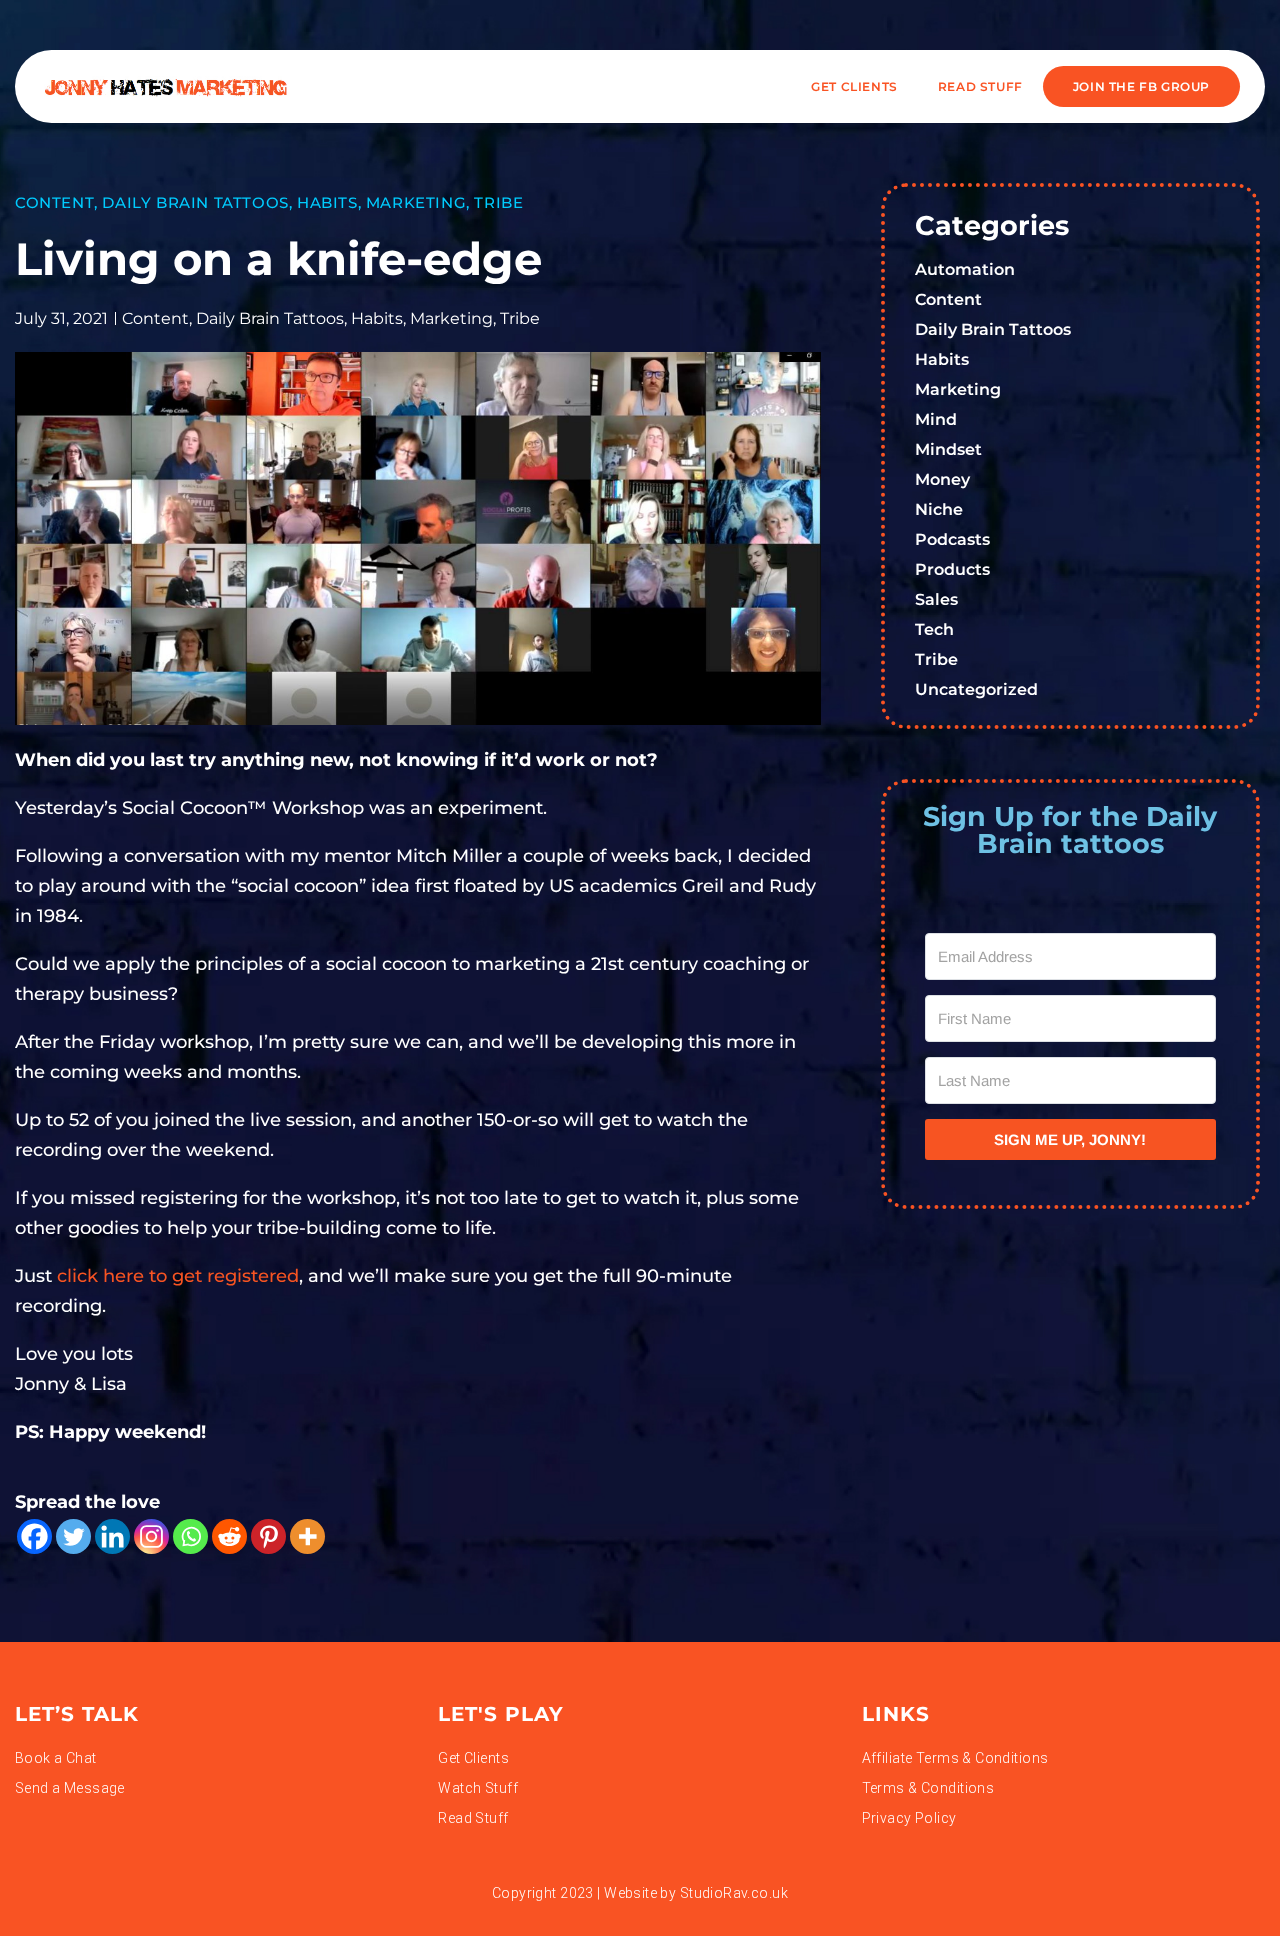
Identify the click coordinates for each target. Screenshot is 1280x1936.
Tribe (498, 202)
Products (952, 569)
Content (54, 202)
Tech (934, 629)
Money (942, 479)
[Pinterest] (268, 1536)
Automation (965, 269)
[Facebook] (34, 1536)
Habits (327, 202)
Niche (939, 509)
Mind (936, 419)
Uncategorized (976, 689)
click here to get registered (178, 1276)
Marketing (416, 202)
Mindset (948, 449)
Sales (936, 599)
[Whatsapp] (190, 1536)
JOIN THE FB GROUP (1141, 86)
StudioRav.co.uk (734, 1893)
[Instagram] (151, 1536)
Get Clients (854, 86)
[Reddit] (229, 1536)
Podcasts (952, 539)
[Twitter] (73, 1536)
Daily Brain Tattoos (195, 202)
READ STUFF (980, 86)
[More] (307, 1536)
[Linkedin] (112, 1536)
